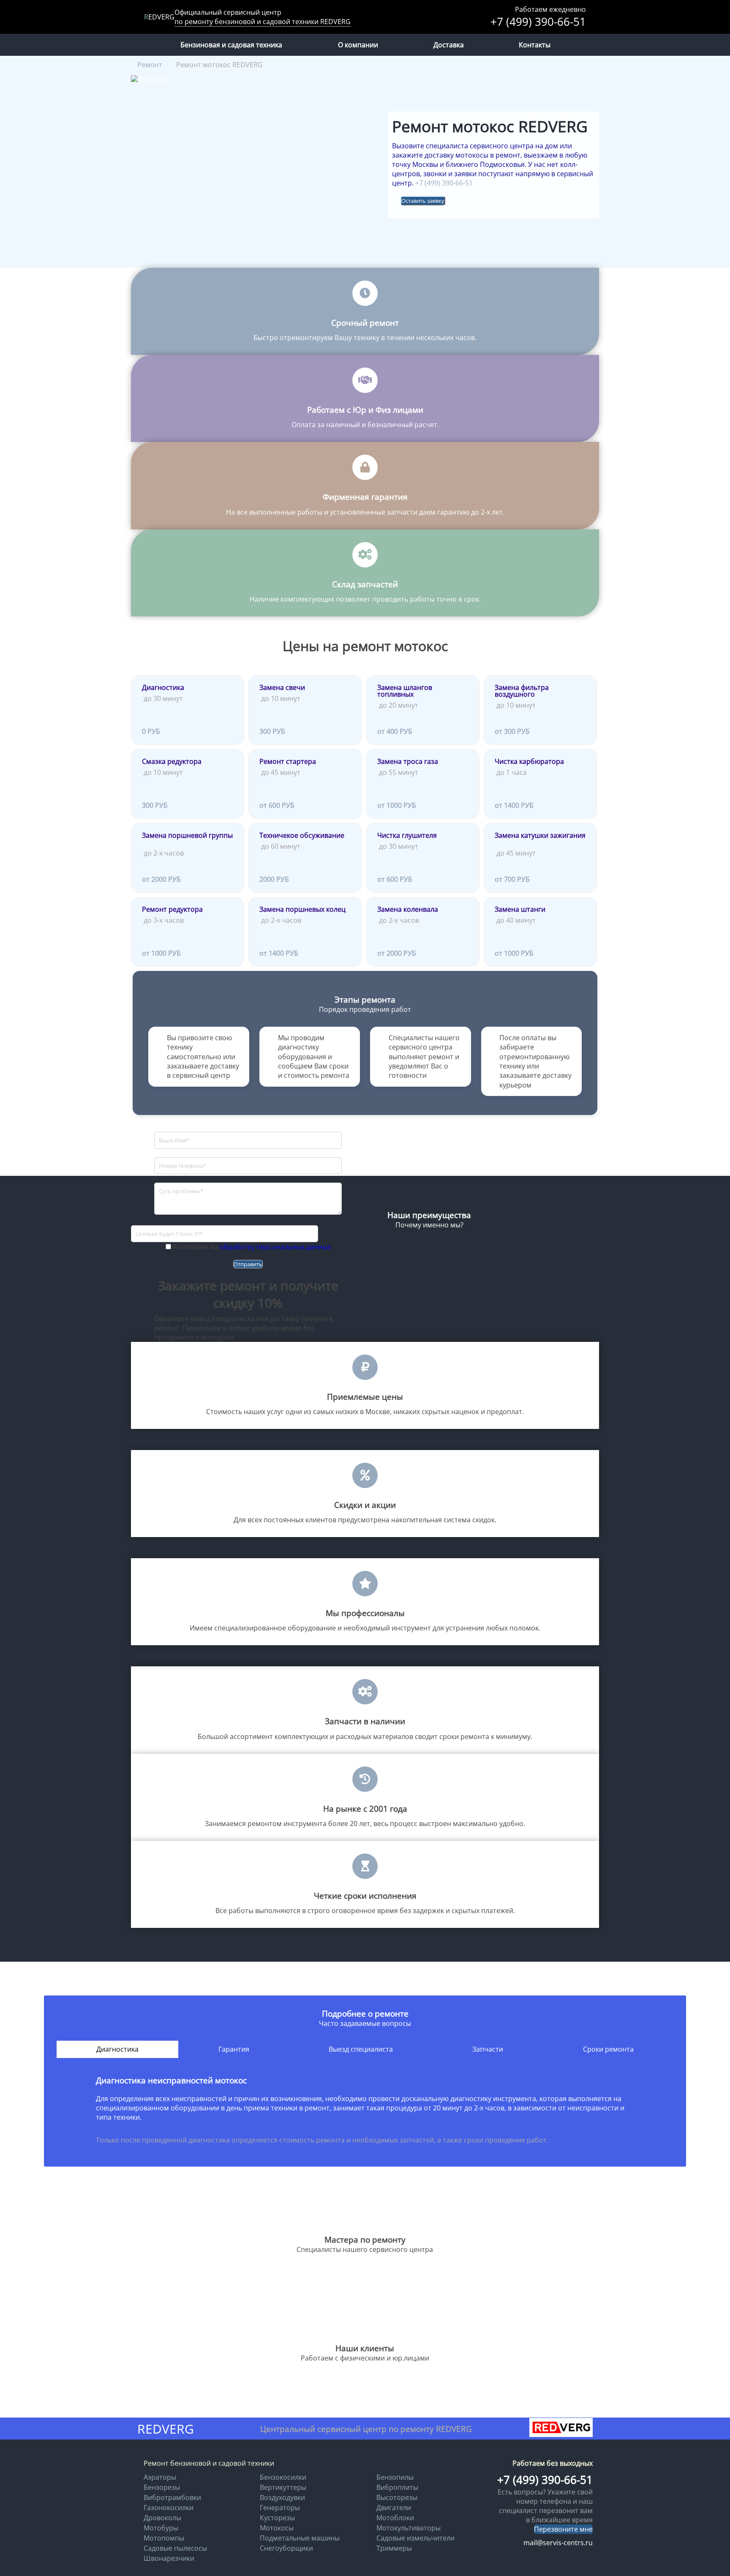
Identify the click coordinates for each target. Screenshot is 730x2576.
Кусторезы (277, 2518)
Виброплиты (397, 2487)
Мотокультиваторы (409, 2528)
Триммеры (394, 2548)
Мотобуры (161, 2528)
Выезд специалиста (361, 2049)
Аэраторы (160, 2477)
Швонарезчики (169, 2558)
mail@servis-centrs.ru (558, 2543)
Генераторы (280, 2508)
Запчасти (488, 2049)
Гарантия (234, 2049)
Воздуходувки (282, 2497)
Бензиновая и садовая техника (231, 45)
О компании (358, 45)
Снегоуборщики (286, 2548)
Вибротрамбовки (172, 2497)
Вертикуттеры (283, 2487)
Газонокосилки (169, 2508)
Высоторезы (397, 2497)
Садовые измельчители (415, 2538)
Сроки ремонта (608, 2049)
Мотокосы (277, 2528)
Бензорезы (162, 2487)
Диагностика (117, 2049)
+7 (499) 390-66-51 (538, 22)
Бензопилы (395, 2477)
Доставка (449, 45)
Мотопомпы (164, 2538)
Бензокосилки (283, 2477)
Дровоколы (162, 2518)
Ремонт (150, 65)
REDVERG (159, 17)
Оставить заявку (423, 201)
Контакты (535, 45)
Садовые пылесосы (175, 2548)
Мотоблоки (395, 2518)
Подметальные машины (300, 2538)
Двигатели (394, 2508)
